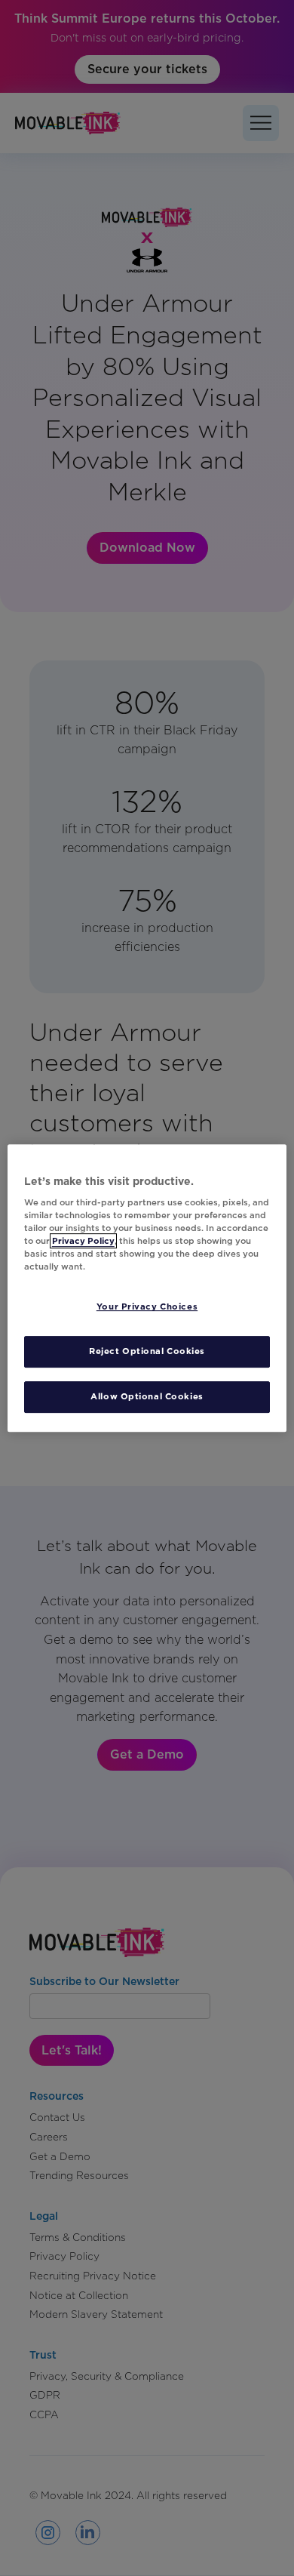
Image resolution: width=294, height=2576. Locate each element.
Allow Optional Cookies (147, 1396)
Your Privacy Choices (147, 1307)
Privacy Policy (83, 1241)
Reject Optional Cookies (147, 1352)
